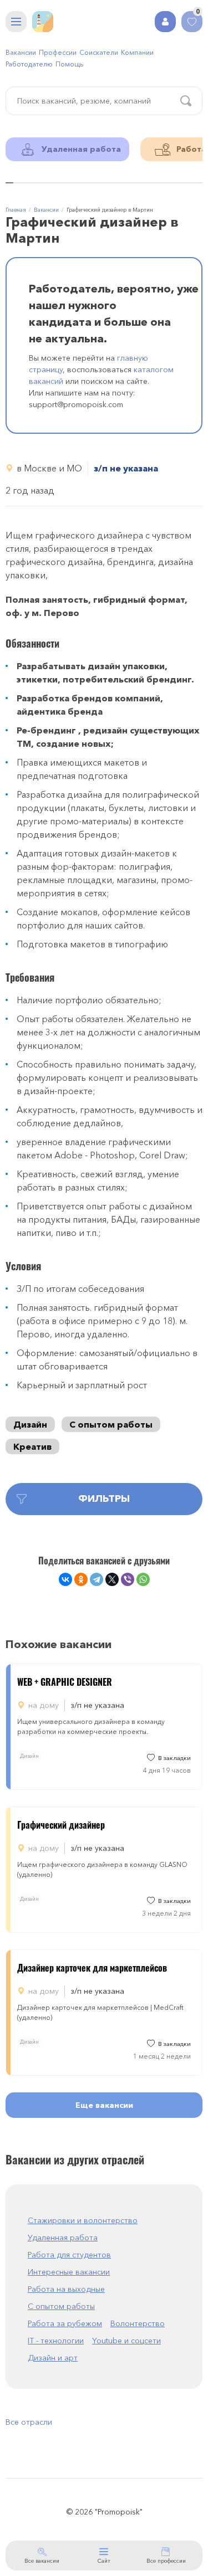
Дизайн (30, 1424)
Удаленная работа (63, 2238)
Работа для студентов (69, 2255)
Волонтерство (138, 2323)
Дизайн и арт (53, 2358)
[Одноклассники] (81, 1579)
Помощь (69, 64)
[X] (112, 1579)
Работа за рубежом (65, 2323)
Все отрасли (29, 2422)
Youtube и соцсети (126, 2341)
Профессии (58, 52)
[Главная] (43, 22)
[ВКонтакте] (65, 1579)
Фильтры (104, 1499)
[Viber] (128, 1579)
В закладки (174, 1758)
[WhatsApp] (143, 1579)
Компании (137, 52)
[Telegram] (97, 1579)
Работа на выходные (66, 2289)
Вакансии (21, 52)
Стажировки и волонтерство (83, 2220)
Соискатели (99, 52)
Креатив (32, 1446)
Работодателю (29, 64)
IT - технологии (56, 2341)
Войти (165, 22)
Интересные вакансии (69, 2272)
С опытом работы (111, 1424)
